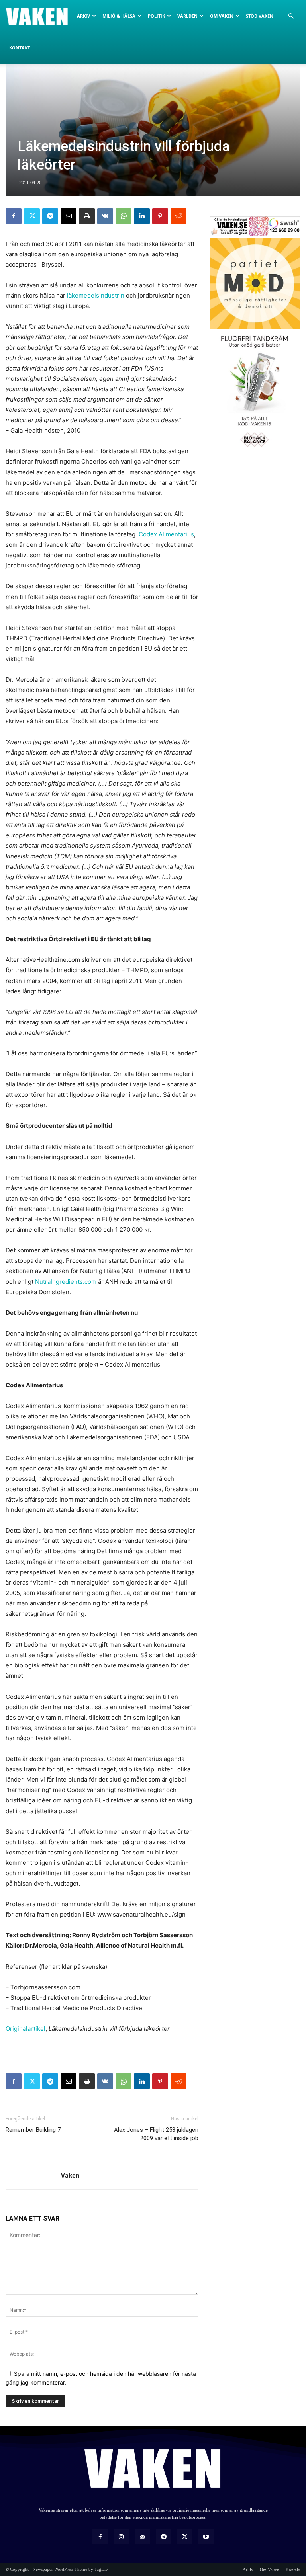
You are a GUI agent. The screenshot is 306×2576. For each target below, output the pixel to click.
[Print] (87, 216)
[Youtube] (206, 2536)
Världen (187, 16)
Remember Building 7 (33, 2130)
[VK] (105, 216)
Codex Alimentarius (166, 534)
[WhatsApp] (124, 216)
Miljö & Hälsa (119, 16)
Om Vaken (222, 16)
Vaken (70, 2175)
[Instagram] (121, 2536)
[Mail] (142, 2536)
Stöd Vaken (260, 16)
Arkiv (83, 16)
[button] (291, 16)
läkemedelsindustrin (96, 295)
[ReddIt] (178, 216)
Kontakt (20, 48)
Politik (156, 16)
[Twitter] (32, 216)
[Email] (69, 216)
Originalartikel (25, 2029)
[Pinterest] (160, 216)
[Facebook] (14, 216)
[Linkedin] (142, 216)
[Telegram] (50, 216)
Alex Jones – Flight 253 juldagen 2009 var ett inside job (156, 2134)
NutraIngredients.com (66, 1282)
